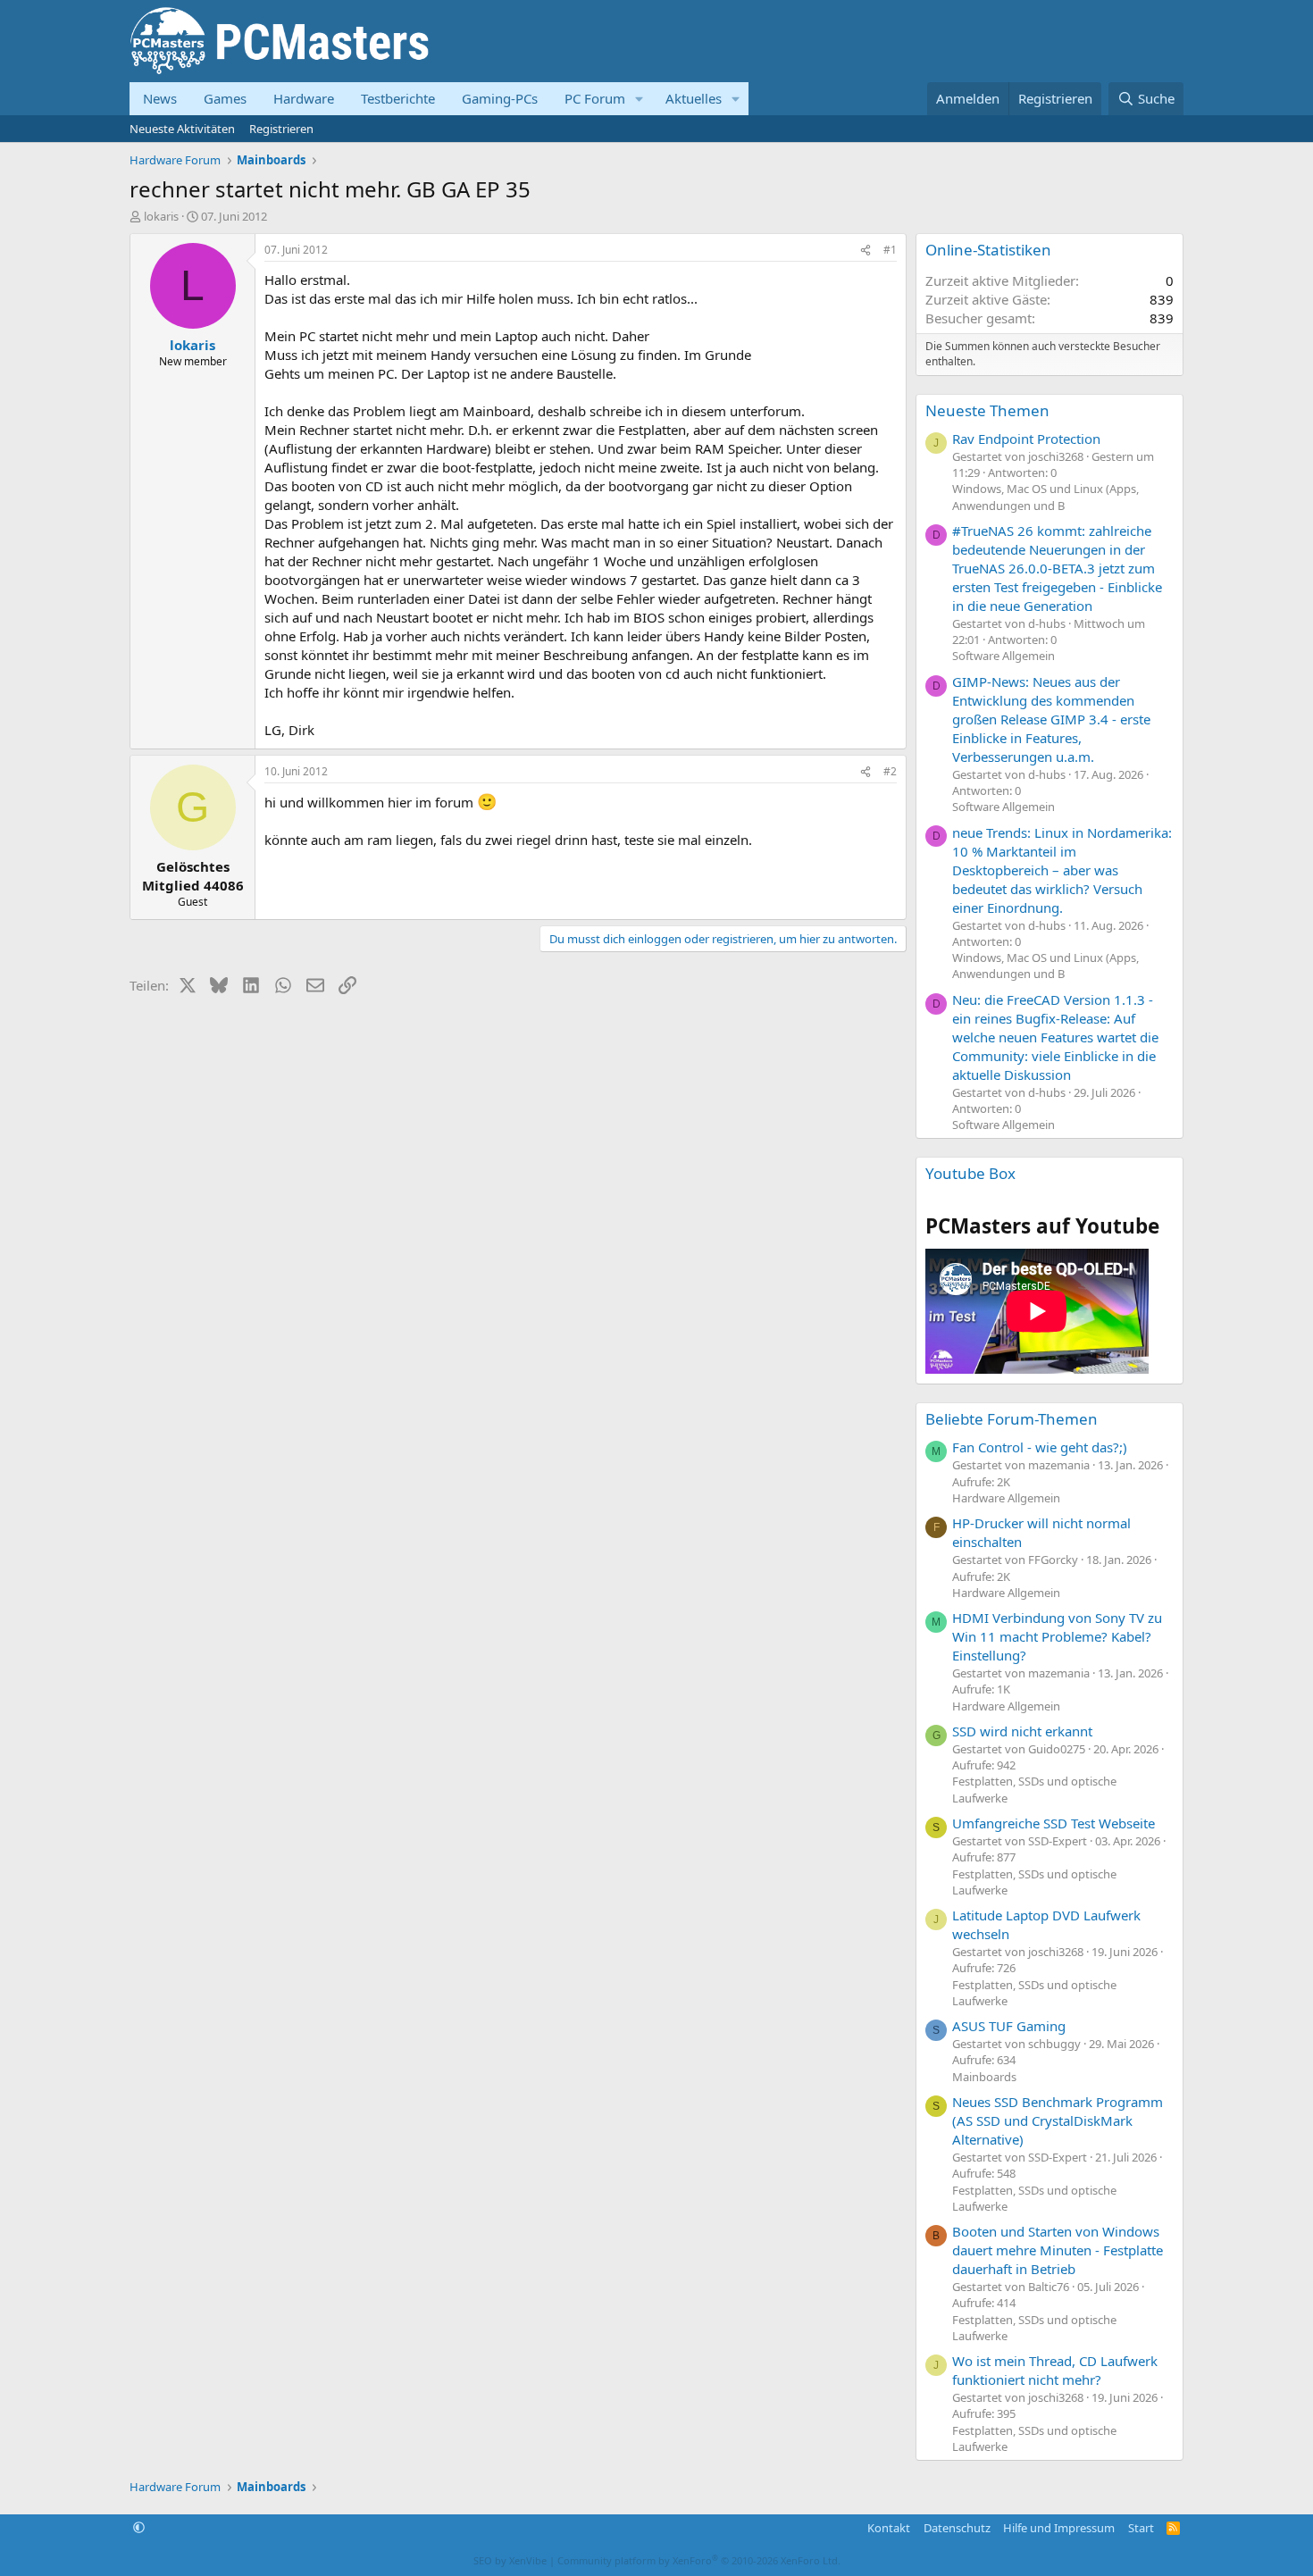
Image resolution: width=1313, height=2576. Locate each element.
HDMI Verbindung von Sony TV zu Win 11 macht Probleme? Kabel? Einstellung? (1057, 1636)
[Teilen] (866, 251)
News (160, 98)
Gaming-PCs (500, 98)
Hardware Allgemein (1006, 1498)
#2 (890, 771)
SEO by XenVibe (510, 2560)
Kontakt (889, 2528)
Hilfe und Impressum (1059, 2528)
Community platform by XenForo (699, 2560)
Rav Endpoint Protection (1026, 439)
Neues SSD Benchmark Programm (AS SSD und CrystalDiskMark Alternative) (1058, 2120)
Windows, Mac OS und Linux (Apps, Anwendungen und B (1045, 497)
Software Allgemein (1004, 656)
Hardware (304, 98)
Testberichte (398, 98)
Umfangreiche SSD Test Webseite (1054, 1823)
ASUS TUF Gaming (1009, 2026)
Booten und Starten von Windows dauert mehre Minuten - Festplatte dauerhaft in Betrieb (1058, 2250)
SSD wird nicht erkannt (1022, 1731)
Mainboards (984, 2077)
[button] (640, 99)
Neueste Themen (987, 410)
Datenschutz (957, 2528)
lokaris (161, 216)
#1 (890, 250)
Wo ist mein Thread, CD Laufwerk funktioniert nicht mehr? (1055, 2370)
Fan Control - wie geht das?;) (1040, 1447)
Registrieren (281, 129)
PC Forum (595, 98)
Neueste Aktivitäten (182, 129)
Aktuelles (694, 98)
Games (225, 98)
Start (1141, 2528)
